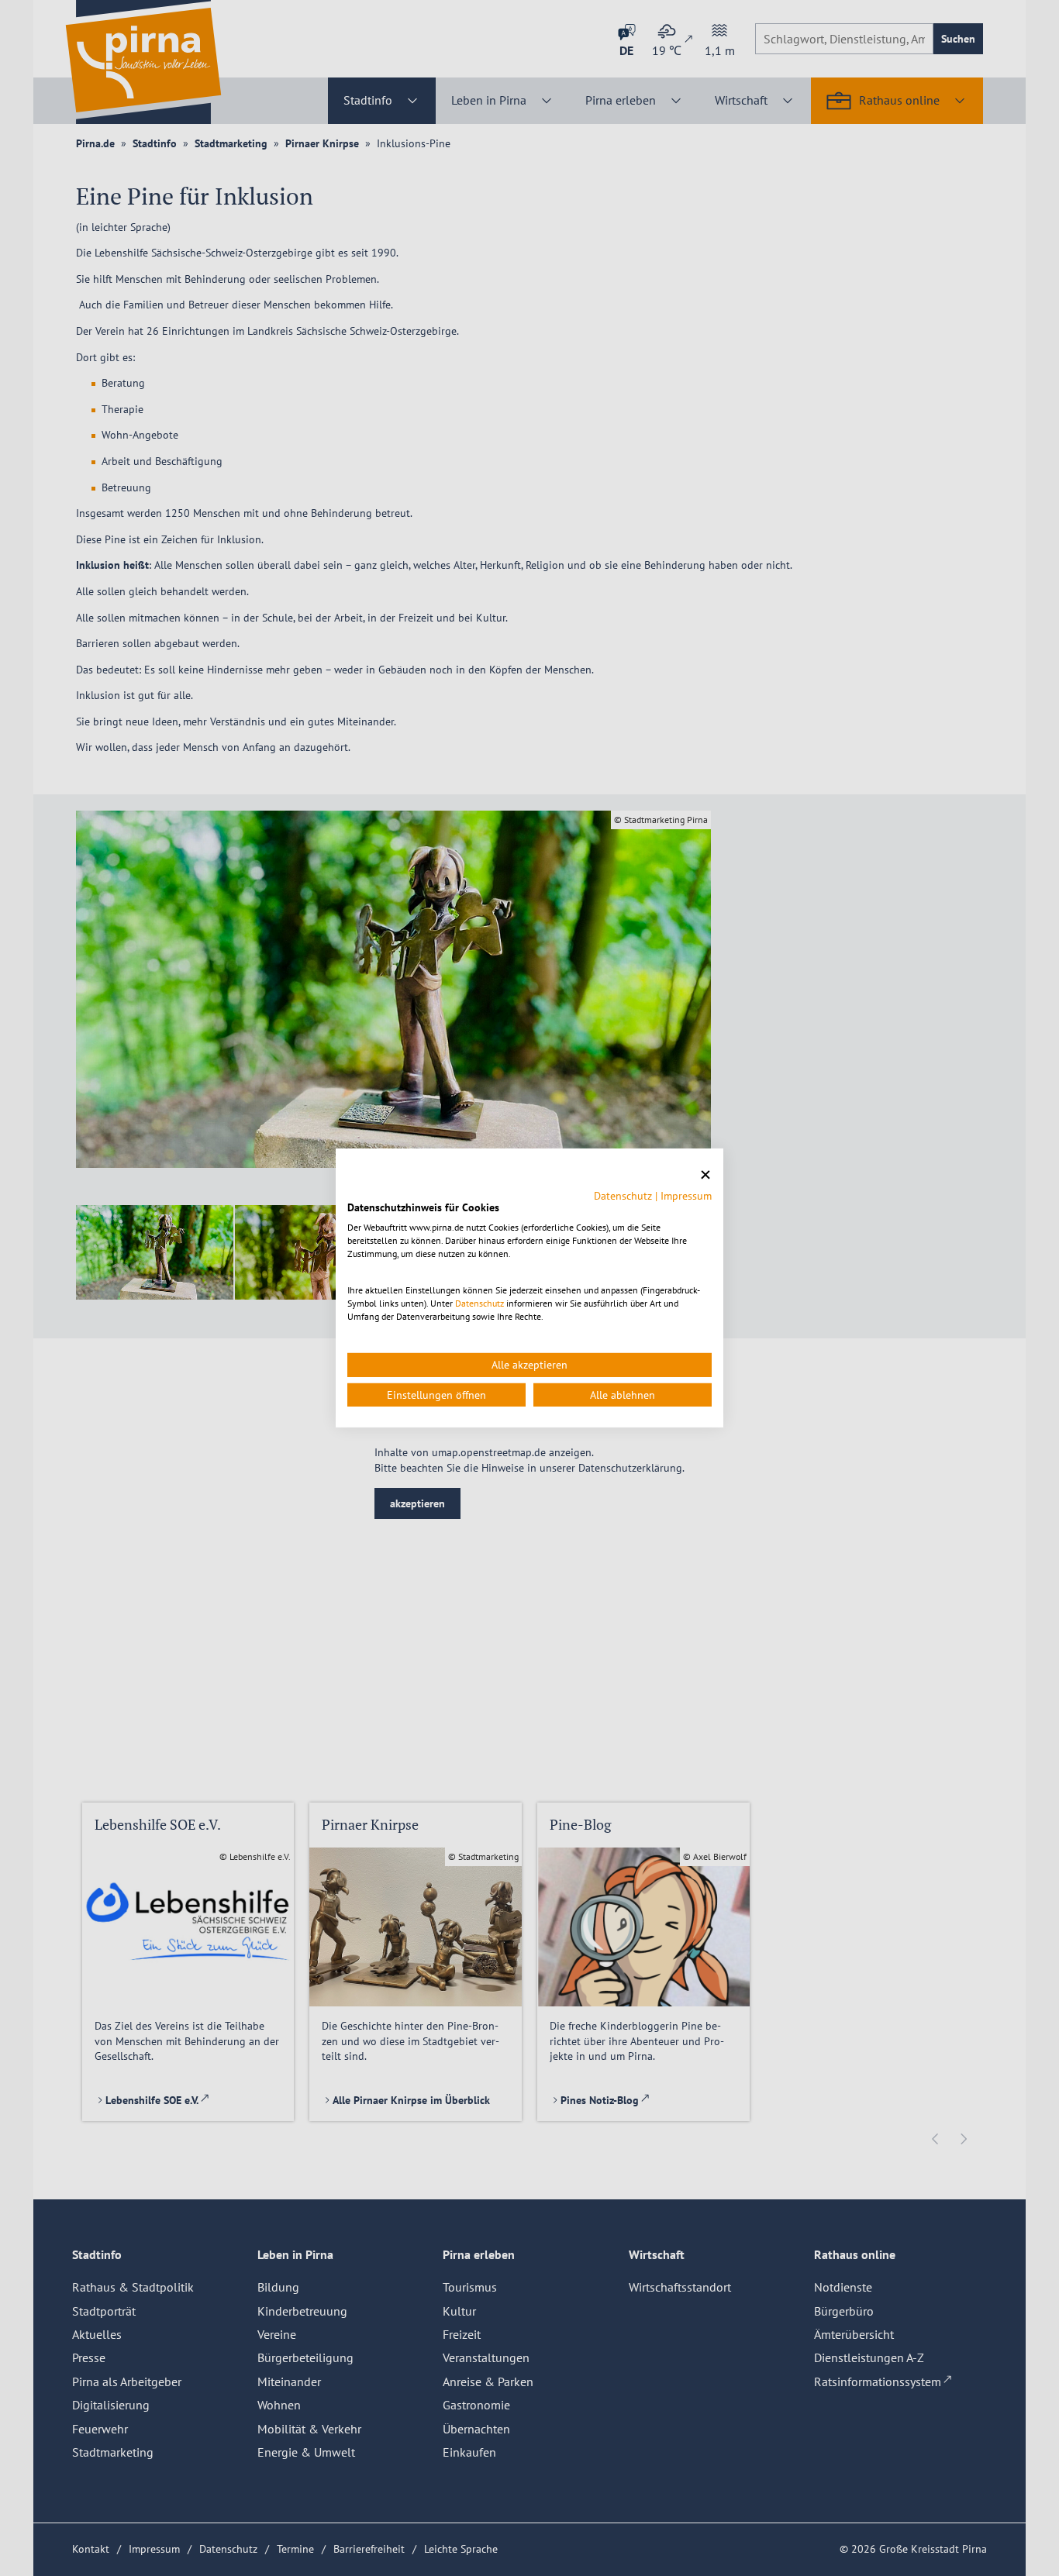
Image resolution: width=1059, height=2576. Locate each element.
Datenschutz (623, 1195)
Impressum (686, 1195)
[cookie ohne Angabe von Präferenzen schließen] (705, 1175)
